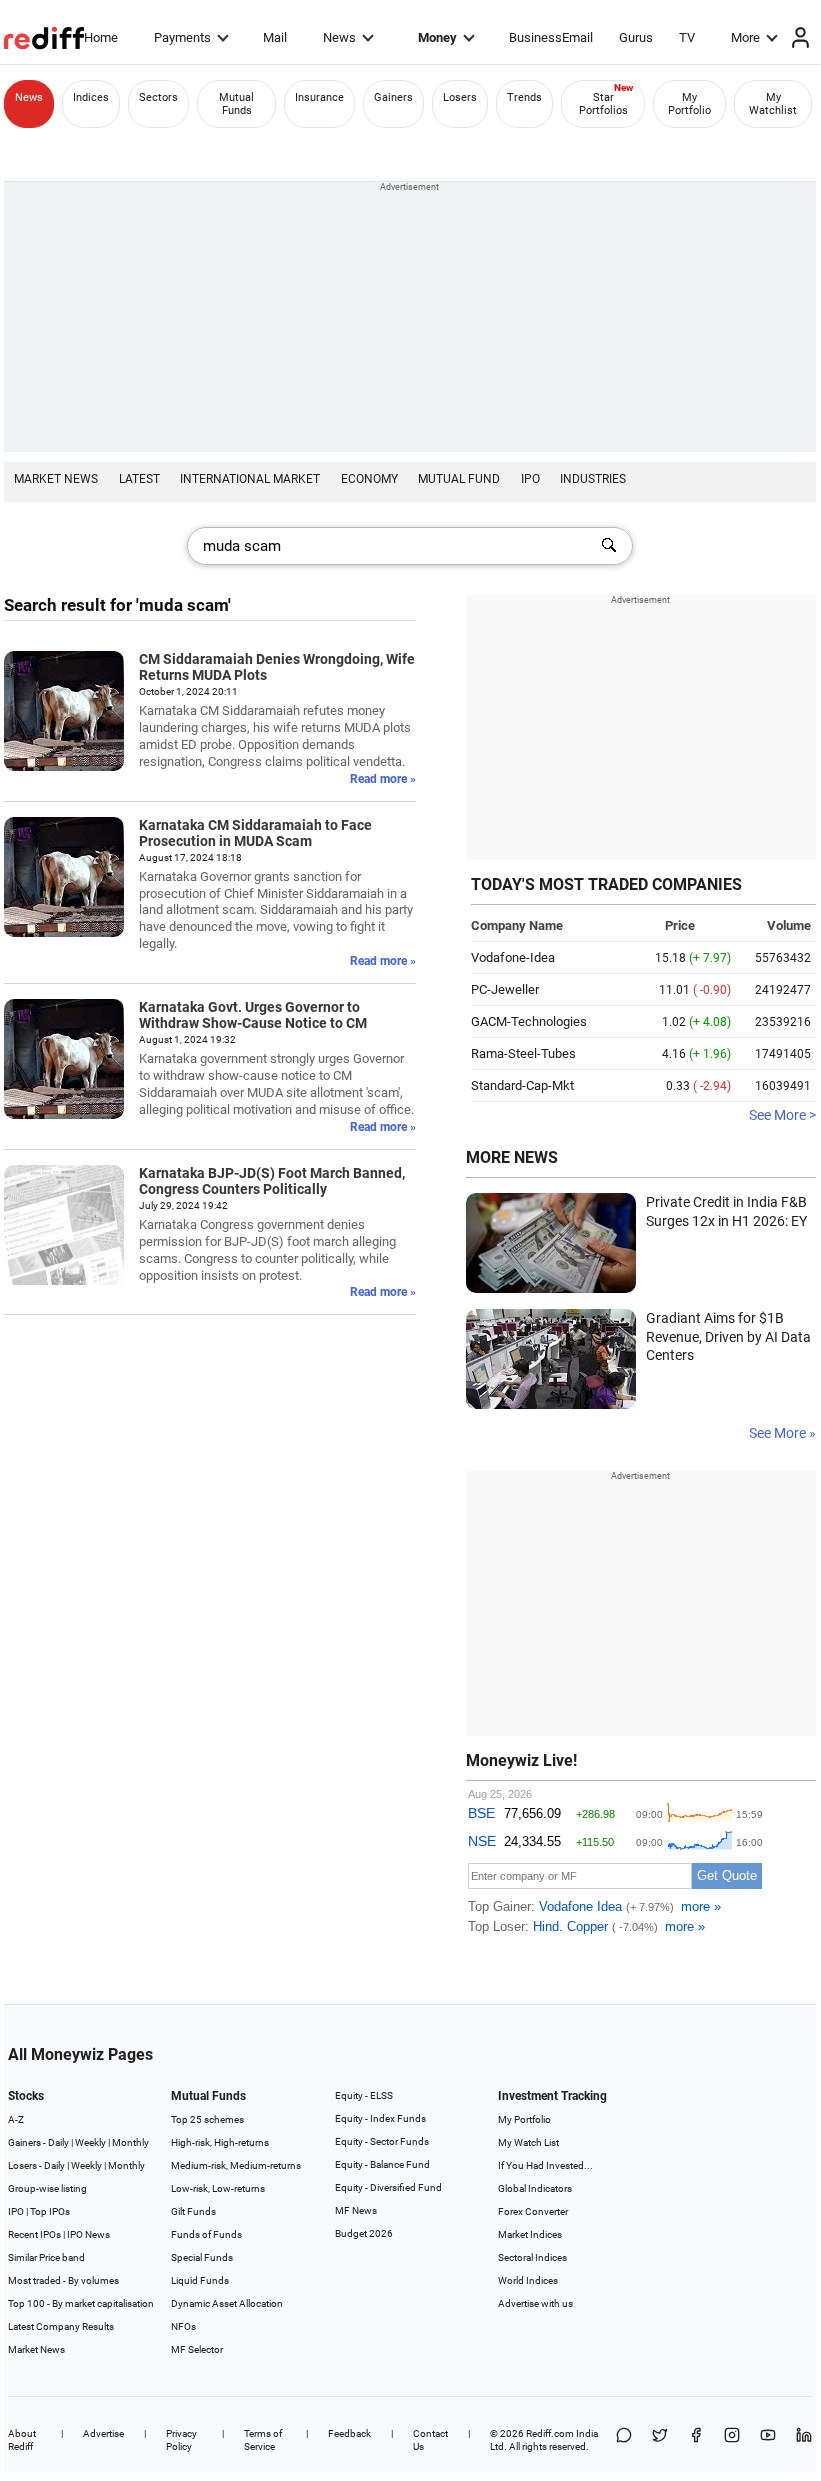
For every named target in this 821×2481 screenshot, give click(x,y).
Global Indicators (535, 2188)
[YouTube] (768, 2440)
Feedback (349, 2433)
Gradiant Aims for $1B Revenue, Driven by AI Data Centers (728, 1336)
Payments (182, 37)
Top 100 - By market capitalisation (81, 2303)
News (339, 37)
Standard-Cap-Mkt (522, 1085)
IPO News (88, 2234)
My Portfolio (689, 104)
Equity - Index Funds (380, 2118)
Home (101, 37)
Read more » (383, 779)
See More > (782, 1115)
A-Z (16, 2119)
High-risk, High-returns (220, 2142)
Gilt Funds (193, 2211)
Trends (524, 97)
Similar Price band (46, 2257)
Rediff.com (550, 2433)
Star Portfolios (603, 104)
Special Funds (202, 2257)
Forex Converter (533, 2211)
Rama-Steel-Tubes (523, 1053)
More (745, 37)
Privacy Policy (181, 2440)
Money (437, 37)
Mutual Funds (236, 104)
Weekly (90, 2142)
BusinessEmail (551, 37)
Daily (58, 2142)
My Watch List (528, 2142)
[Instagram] (732, 2440)
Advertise (103, 2433)
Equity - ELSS (364, 2095)
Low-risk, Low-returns (218, 2188)
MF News (356, 2210)
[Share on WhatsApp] (624, 2440)
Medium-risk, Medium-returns (236, 2165)
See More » (782, 1433)
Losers (460, 97)
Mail (275, 37)
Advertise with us (535, 2303)
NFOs (183, 2326)
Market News (56, 479)
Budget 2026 (364, 2233)
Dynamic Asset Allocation (227, 2303)
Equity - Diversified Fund (388, 2187)
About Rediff (22, 2440)
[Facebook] (696, 2440)
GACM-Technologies (529, 1021)
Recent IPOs (34, 2234)
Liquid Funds (200, 2280)
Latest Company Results (61, 2326)
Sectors (158, 97)
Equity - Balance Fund (382, 2164)
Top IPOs (50, 2211)
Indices (91, 97)
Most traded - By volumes (63, 2280)
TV (687, 37)
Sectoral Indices (532, 2257)
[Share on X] (660, 2440)
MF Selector (197, 2349)
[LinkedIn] (804, 2440)
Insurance (319, 97)
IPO (530, 479)
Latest (139, 479)
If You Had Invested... (545, 2165)
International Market (250, 479)
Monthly (130, 2142)
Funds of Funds (206, 2234)
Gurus (636, 37)
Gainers (393, 97)
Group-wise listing (47, 2188)
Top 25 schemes (207, 2119)
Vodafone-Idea (513, 957)
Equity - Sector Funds (382, 2141)
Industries (593, 479)
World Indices (528, 2280)
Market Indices (530, 2234)
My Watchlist (773, 104)
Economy (369, 479)
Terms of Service (263, 2440)
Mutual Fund (459, 479)
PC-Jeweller (505, 989)
